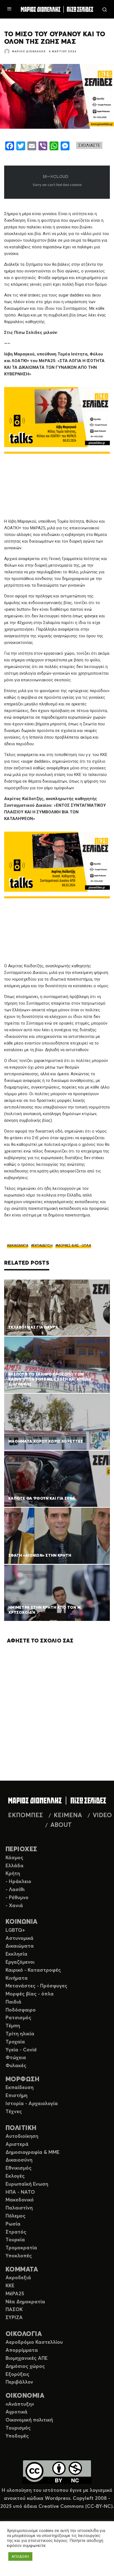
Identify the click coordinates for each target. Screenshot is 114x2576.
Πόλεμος (15, 2216)
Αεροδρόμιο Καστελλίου (34, 2342)
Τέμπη (13, 2026)
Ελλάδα (15, 1866)
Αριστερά (17, 2144)
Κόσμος (14, 1858)
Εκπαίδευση (20, 2088)
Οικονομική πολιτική (29, 2420)
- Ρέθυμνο (17, 1898)
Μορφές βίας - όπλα (30, 1994)
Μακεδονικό (20, 2200)
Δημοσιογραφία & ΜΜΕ (33, 2152)
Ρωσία (13, 2224)
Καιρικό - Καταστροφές (33, 1970)
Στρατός (16, 2232)
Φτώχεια (16, 2058)
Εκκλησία (16, 1954)
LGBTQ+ (15, 1930)
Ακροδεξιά (18, 2278)
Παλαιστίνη (19, 2208)
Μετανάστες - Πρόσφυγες (36, 1986)
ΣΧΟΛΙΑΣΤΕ (89, 145)
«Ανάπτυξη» (20, 2404)
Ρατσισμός (18, 2018)
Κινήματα (17, 1978)
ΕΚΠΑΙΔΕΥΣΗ (43, 1246)
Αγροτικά (16, 2412)
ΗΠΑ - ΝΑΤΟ (20, 2192)
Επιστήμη (16, 2096)
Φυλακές (16, 2066)
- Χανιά (14, 1906)
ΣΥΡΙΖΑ (14, 2318)
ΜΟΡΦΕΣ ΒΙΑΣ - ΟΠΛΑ (74, 1246)
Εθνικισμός (19, 2168)
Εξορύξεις (17, 2374)
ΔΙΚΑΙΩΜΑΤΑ (19, 1246)
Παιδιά (13, 2002)
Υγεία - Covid (21, 2050)
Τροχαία (15, 2042)
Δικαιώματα (20, 1946)
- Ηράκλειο (18, 1882)
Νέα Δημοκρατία (25, 2302)
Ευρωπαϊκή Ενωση (27, 2184)
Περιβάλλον (19, 2382)
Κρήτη (13, 1874)
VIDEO (102, 1816)
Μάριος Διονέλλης (29, 51)
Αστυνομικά (20, 1938)
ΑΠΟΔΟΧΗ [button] (20, 2556)
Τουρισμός (18, 2428)
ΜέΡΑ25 (15, 2294)
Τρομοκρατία (21, 2248)
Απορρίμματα (22, 2350)
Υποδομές (17, 2436)
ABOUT (61, 1825)
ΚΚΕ (10, 2286)
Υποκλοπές (19, 2256)
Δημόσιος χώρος (25, 2366)
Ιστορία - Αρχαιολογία (32, 2104)
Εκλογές (15, 2176)
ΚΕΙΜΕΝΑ (68, 1816)
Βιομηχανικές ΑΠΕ (27, 2358)
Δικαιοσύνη (19, 2160)
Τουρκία (15, 2240)
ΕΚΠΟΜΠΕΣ (25, 1816)
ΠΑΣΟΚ (14, 2310)
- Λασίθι (15, 1890)
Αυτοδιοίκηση (22, 2136)
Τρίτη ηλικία (20, 2034)
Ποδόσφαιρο (21, 2010)
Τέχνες (14, 2112)
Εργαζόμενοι (20, 1962)
